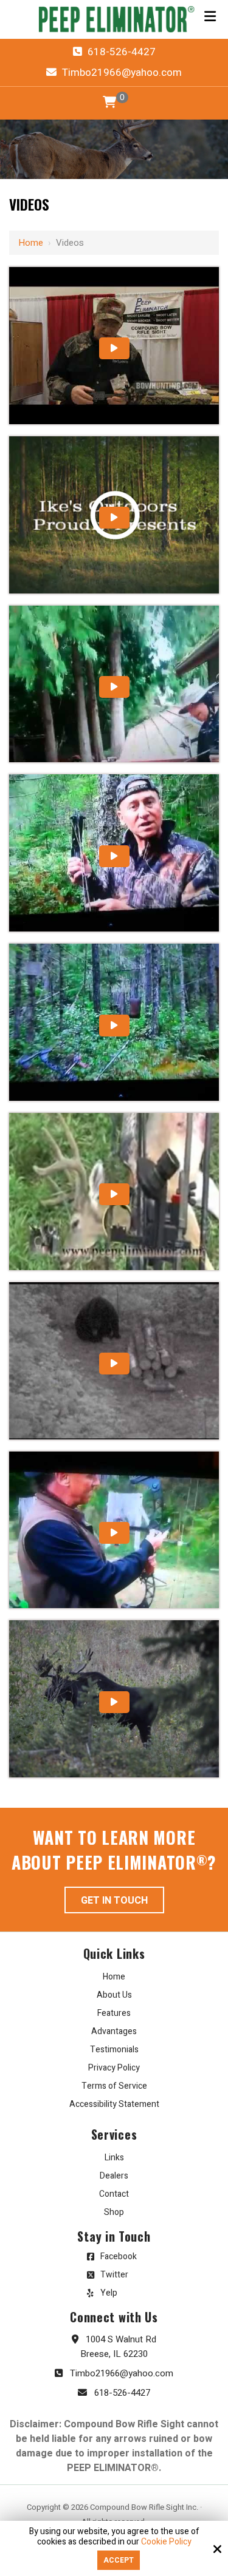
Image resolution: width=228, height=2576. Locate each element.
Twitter (114, 2275)
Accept (119, 2560)
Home (31, 243)
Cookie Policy (166, 2542)
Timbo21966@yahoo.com (121, 73)
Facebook (119, 2257)
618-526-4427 (120, 52)
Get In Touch (114, 1901)
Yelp (109, 2293)
